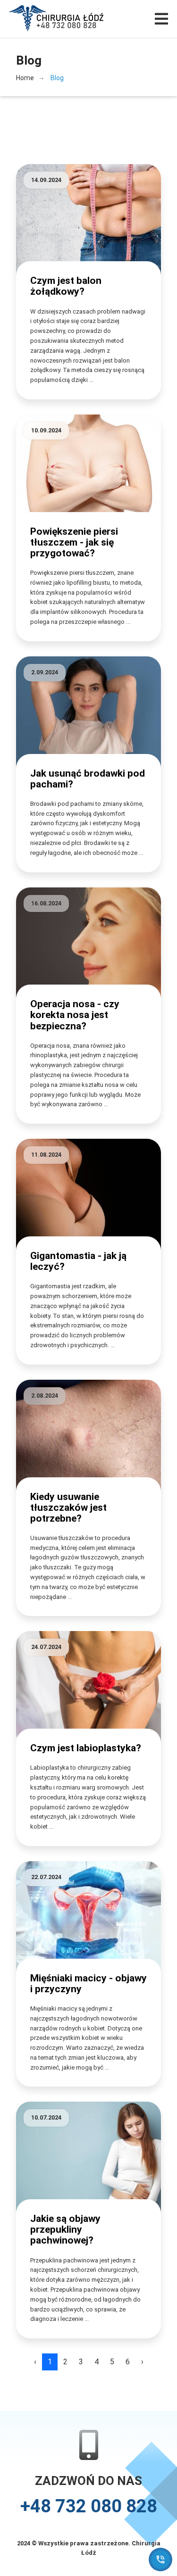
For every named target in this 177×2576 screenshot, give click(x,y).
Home (25, 78)
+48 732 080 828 (89, 2506)
